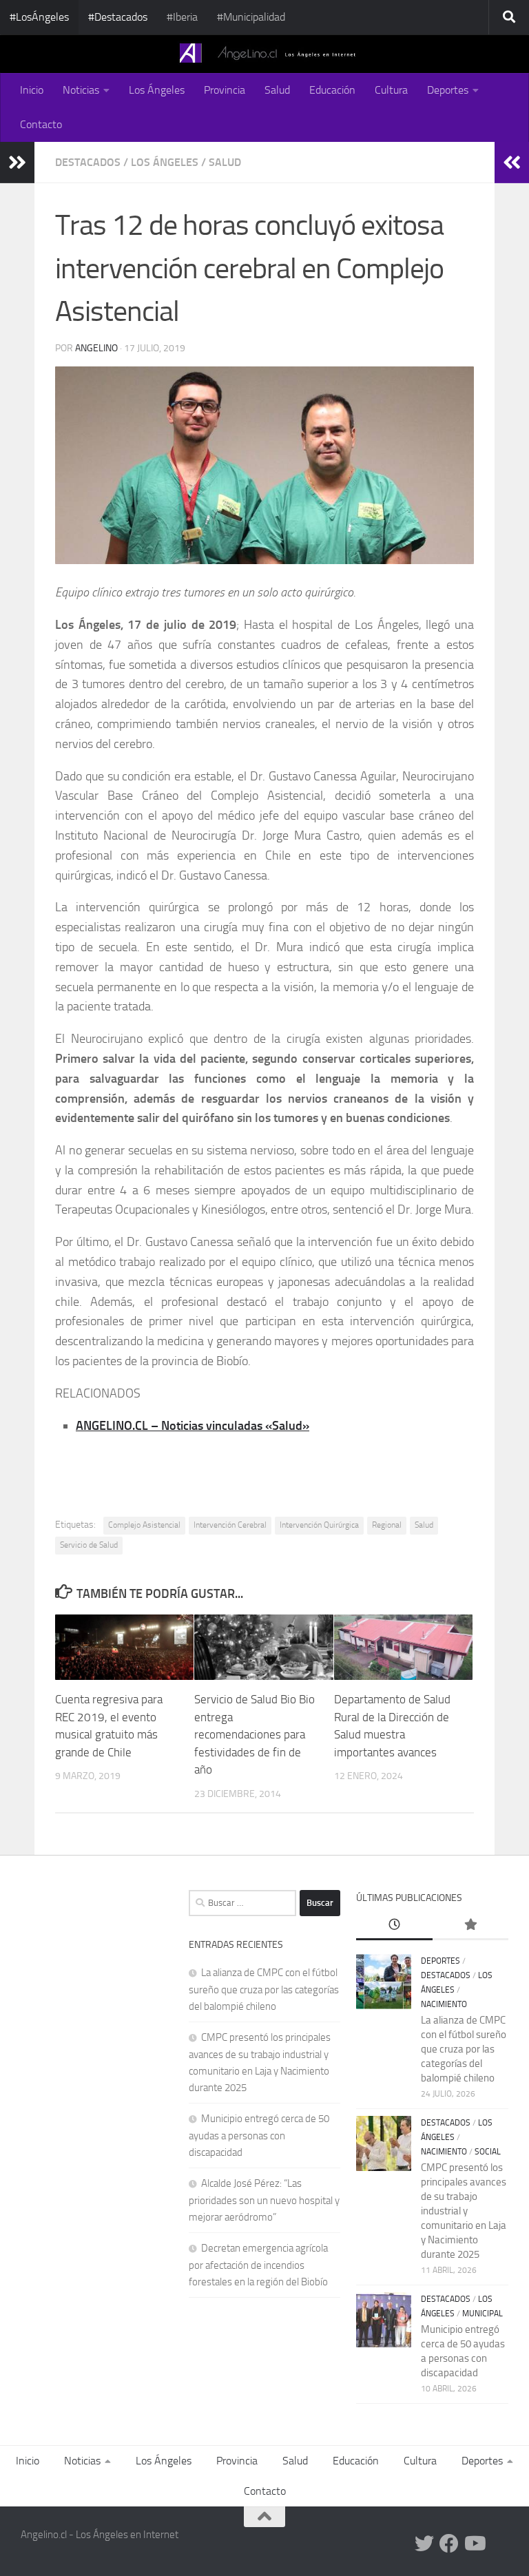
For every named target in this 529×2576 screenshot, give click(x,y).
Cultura (391, 90)
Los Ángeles (157, 90)
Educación (332, 90)
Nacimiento (444, 2004)
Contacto (41, 124)
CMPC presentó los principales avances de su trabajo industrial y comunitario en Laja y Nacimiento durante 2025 (464, 2211)
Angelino (96, 348)
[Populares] (470, 1925)
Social (488, 2152)
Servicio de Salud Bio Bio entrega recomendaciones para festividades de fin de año (255, 1734)
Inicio (32, 90)
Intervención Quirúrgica (319, 1525)
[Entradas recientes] (394, 1925)
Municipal (483, 2314)
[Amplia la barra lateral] (17, 163)
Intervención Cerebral (230, 1525)
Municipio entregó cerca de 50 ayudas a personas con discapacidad (259, 2136)
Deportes (448, 90)
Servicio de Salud (89, 1545)
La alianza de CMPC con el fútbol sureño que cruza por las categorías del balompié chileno (264, 1990)
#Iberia (182, 17)
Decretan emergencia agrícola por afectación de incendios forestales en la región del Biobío (258, 2265)
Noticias (81, 90)
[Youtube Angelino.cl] (474, 2544)
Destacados (88, 162)
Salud (277, 90)
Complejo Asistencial (144, 1525)
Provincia (225, 90)
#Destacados (118, 17)
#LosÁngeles (39, 17)
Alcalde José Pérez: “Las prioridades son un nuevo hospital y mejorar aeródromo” (264, 2200)
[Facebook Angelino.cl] (449, 2544)
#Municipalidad (251, 17)
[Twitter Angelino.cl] (424, 2544)
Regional (387, 1525)
